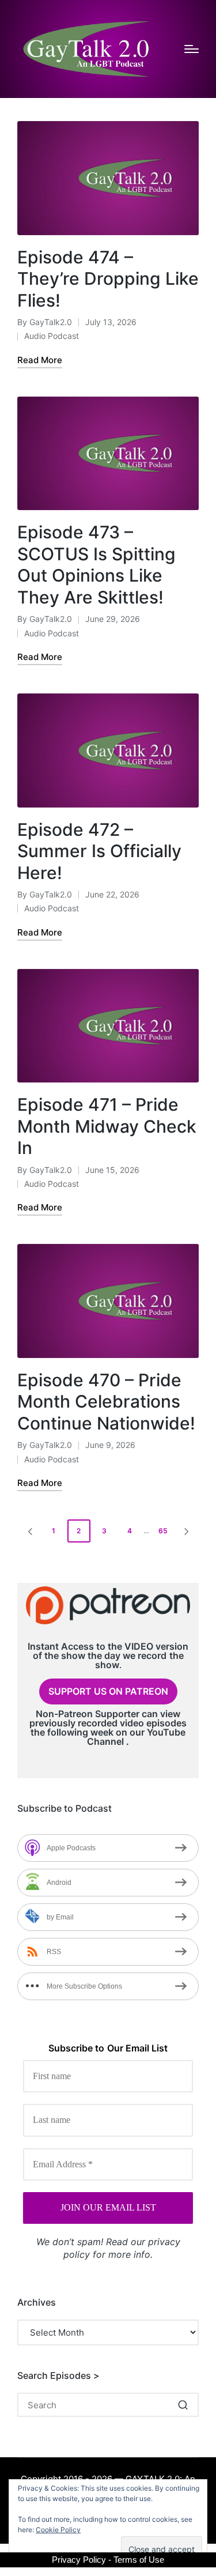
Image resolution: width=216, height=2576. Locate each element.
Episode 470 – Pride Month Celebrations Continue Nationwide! (106, 1402)
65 (163, 1531)
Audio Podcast (52, 336)
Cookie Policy (58, 2530)
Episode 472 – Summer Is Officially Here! (99, 851)
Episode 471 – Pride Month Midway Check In (107, 1126)
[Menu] (192, 49)
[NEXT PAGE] (185, 1531)
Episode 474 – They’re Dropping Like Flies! (108, 279)
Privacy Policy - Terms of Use (108, 2560)
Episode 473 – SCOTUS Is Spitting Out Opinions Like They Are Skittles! (96, 565)
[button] (28, 1531)
